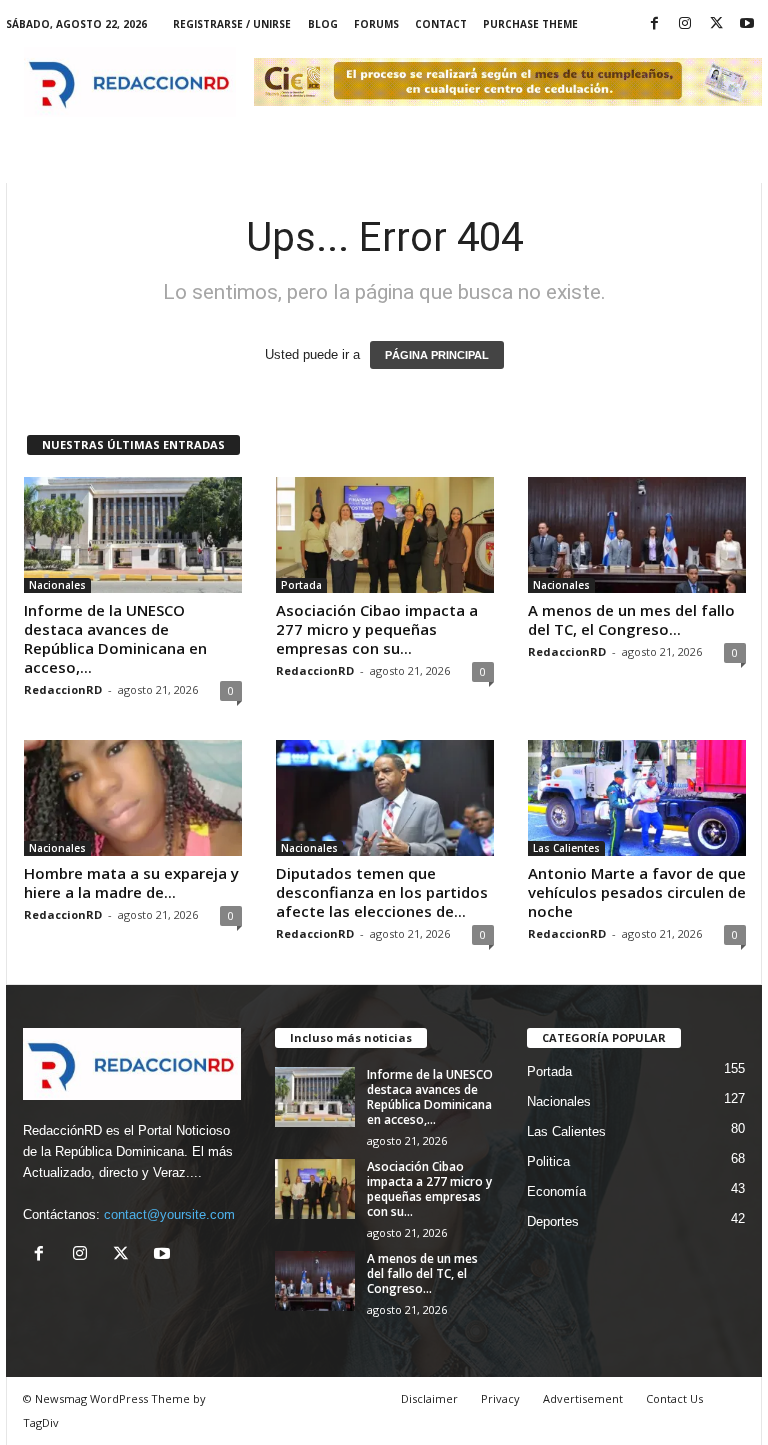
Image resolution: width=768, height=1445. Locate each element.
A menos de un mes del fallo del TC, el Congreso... (631, 619)
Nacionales (57, 585)
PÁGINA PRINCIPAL (437, 355)
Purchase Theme (530, 24)
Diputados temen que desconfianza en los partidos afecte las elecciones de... (382, 892)
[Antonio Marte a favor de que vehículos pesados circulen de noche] (637, 798)
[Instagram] (685, 24)
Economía (556, 1191)
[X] (716, 24)
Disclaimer (429, 1398)
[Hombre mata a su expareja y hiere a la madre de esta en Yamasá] (133, 798)
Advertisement (583, 1398)
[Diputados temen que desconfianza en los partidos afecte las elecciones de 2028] (385, 798)
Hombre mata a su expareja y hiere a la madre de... (131, 882)
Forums (376, 24)
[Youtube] (747, 24)
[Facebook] (654, 24)
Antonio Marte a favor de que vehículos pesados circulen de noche (637, 892)
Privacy (500, 1398)
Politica (548, 1161)
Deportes (553, 1221)
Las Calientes (566, 848)
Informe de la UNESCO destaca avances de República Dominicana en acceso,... (115, 638)
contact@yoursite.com (169, 1214)
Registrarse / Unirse (232, 24)
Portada (301, 585)
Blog (323, 24)
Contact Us (674, 1398)
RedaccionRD (63, 689)
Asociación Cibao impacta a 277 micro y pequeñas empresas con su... (377, 629)
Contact (441, 24)
